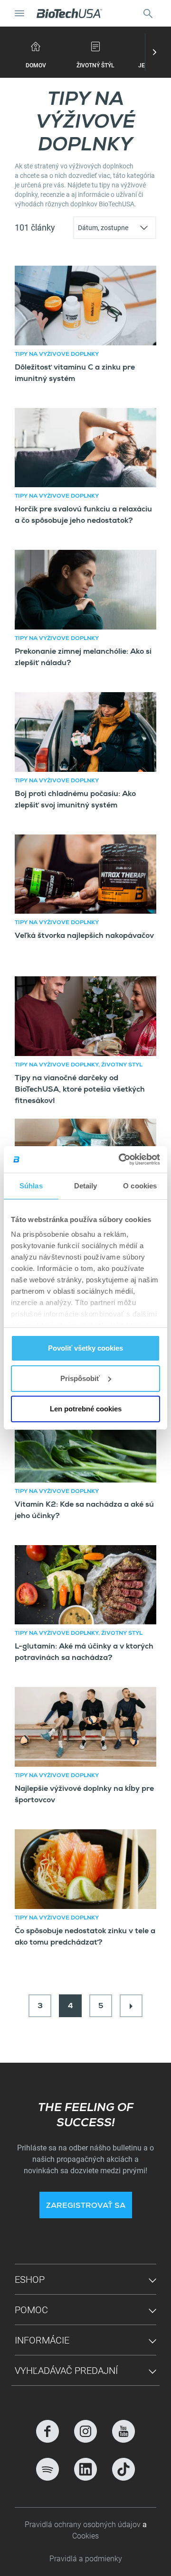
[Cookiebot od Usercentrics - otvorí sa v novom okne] (121, 1159)
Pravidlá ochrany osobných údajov (84, 2525)
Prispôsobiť (80, 1378)
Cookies (85, 2536)
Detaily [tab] (86, 1186)
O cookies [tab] (140, 1186)
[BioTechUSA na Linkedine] (85, 2469)
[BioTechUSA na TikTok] (123, 2469)
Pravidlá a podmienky (86, 2559)
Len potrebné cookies (86, 1409)
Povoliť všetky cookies (85, 1348)
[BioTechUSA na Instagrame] (85, 2431)
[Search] (148, 13)
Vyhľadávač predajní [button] (66, 2371)
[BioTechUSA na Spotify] (47, 2469)
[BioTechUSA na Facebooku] (47, 2431)
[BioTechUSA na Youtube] (123, 2431)
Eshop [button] (30, 2279)
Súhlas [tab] (31, 1186)
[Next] (131, 2006)
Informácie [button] (42, 2340)
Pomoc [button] (31, 2310)
